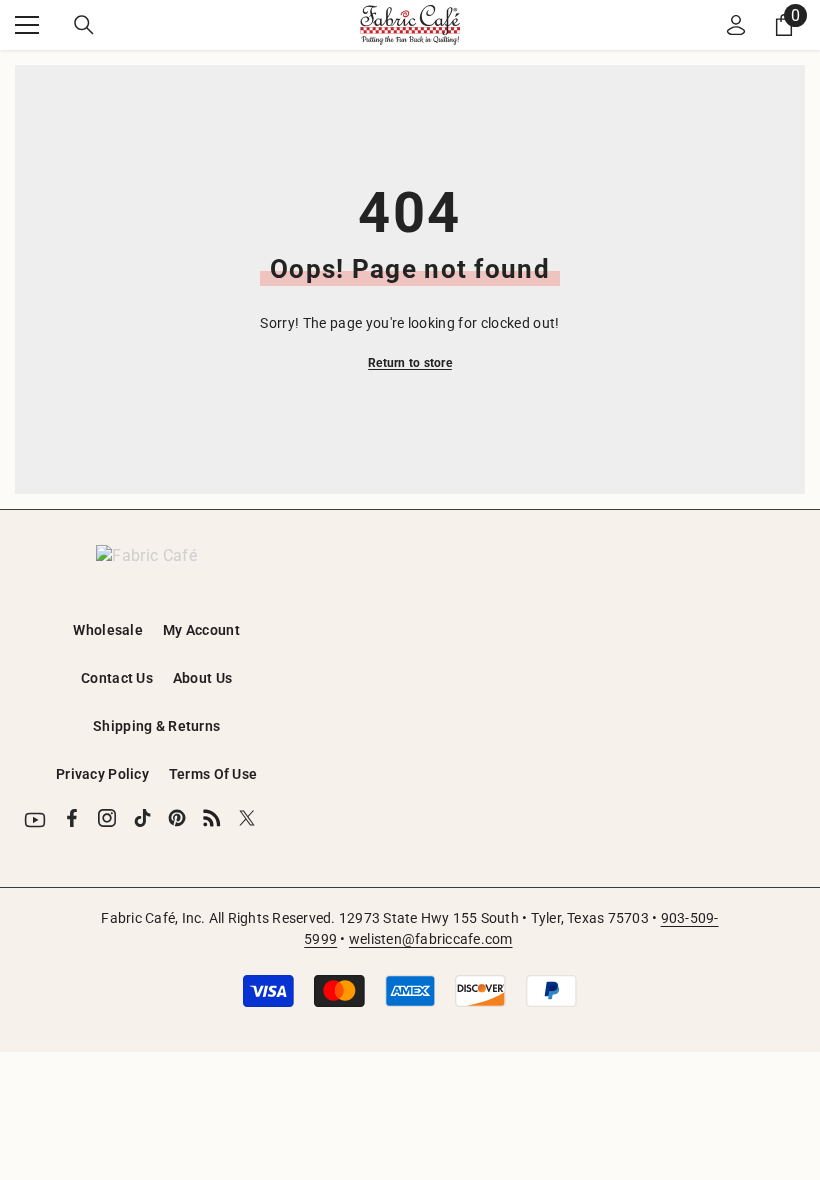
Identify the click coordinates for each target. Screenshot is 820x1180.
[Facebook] (72, 818)
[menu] (27, 25)
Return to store (410, 363)
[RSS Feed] (212, 818)
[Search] (84, 25)
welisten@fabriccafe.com (431, 939)
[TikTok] (142, 818)
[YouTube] (35, 820)
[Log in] (736, 25)
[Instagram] (107, 818)
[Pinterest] (177, 818)
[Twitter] (247, 818)
